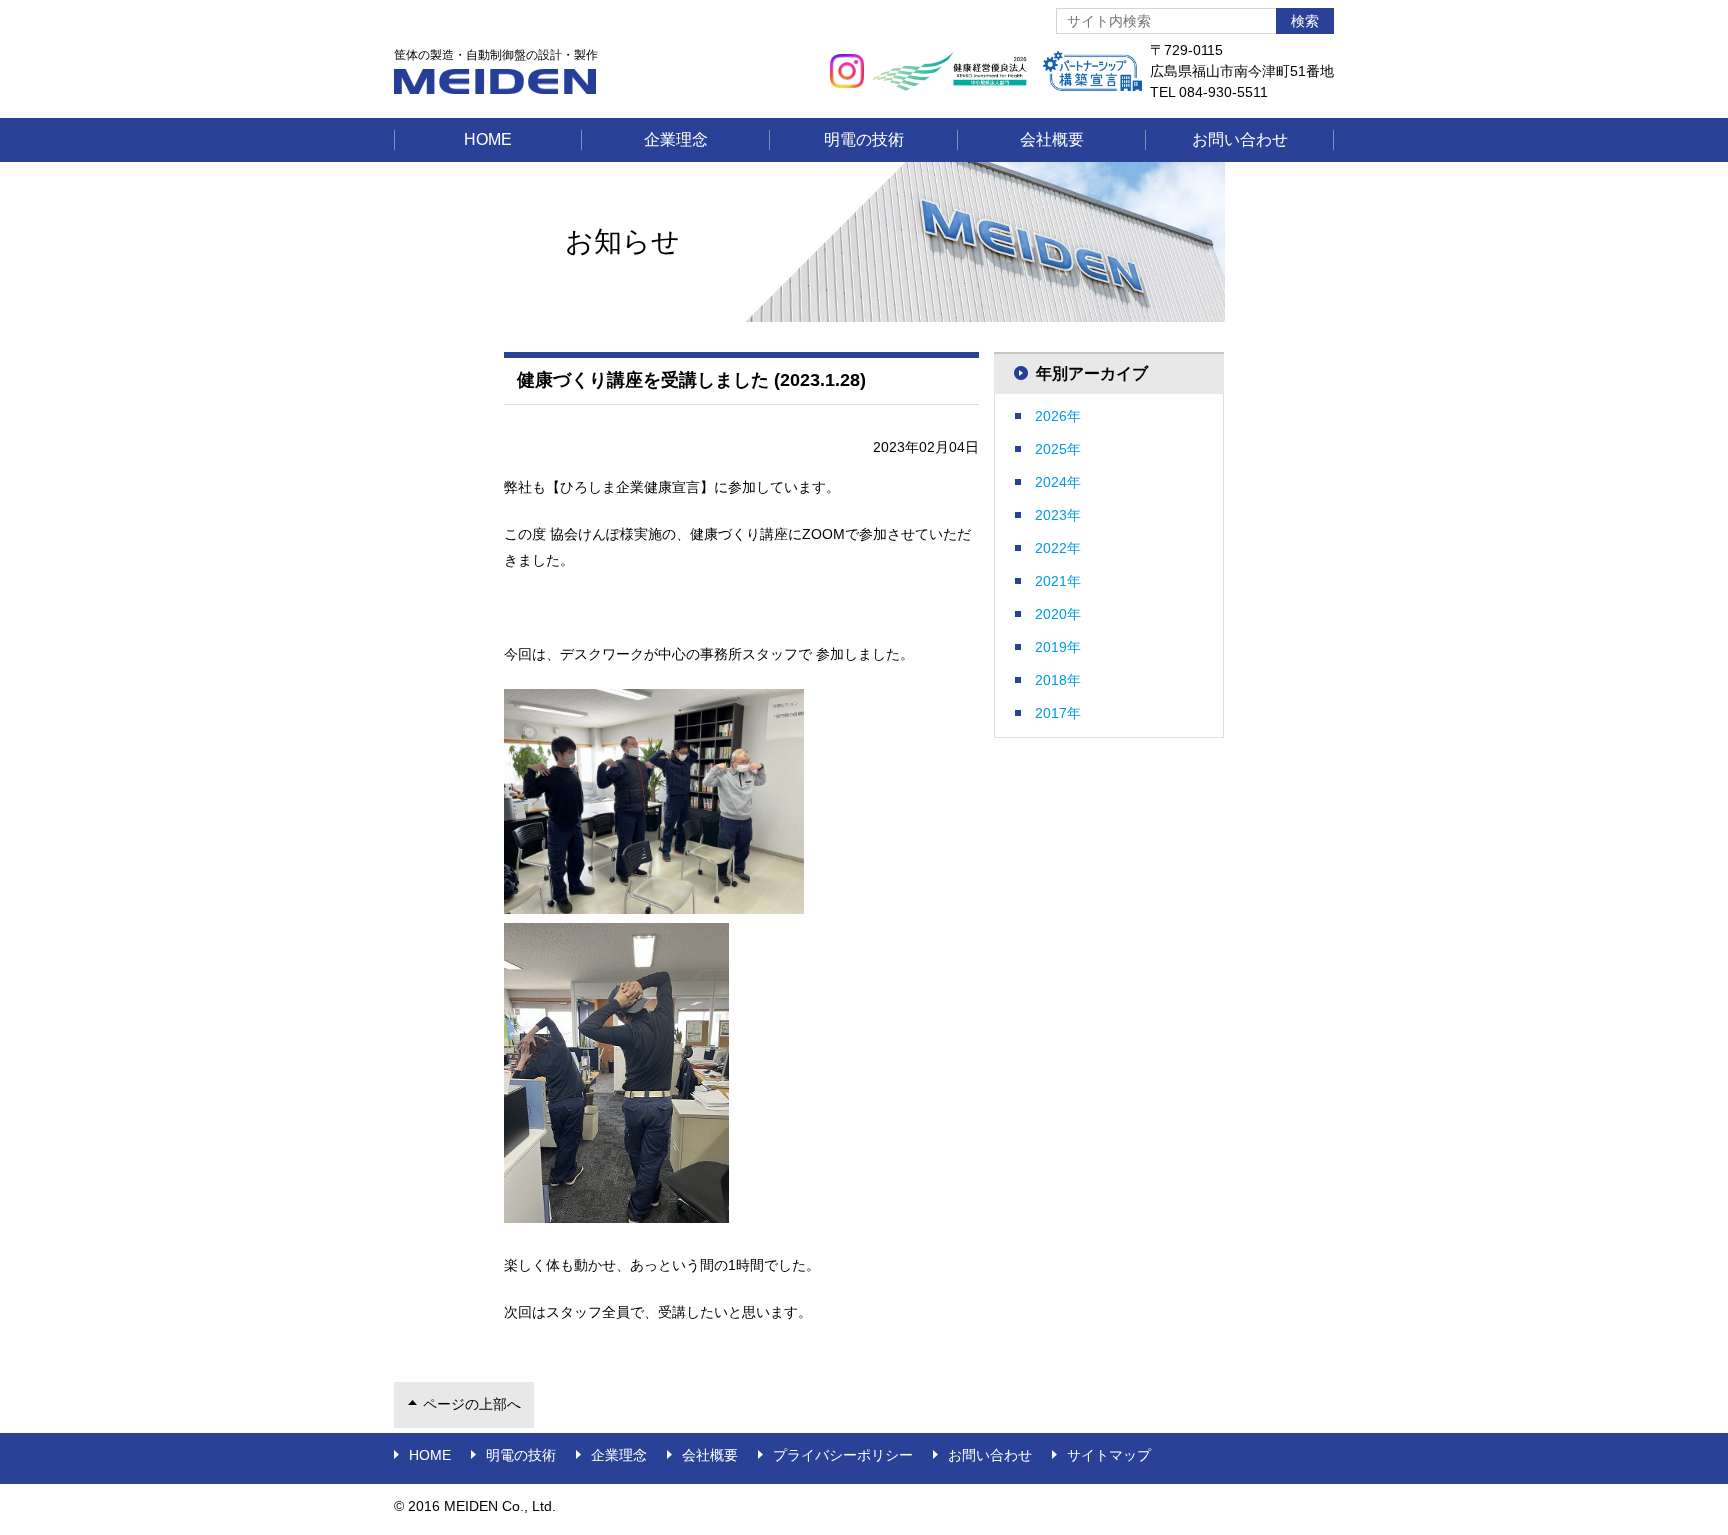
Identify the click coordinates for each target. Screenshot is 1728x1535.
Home (488, 139)
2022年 (1058, 548)
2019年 (1058, 647)
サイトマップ (1109, 1455)
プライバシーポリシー (843, 1455)
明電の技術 (864, 139)
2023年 (1058, 515)
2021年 (1058, 581)
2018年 (1058, 680)
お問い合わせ (1240, 139)
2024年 (1058, 482)
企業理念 (676, 139)
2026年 (1058, 416)
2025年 (1058, 449)
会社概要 (1052, 139)
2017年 (1058, 713)
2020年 (1058, 614)
